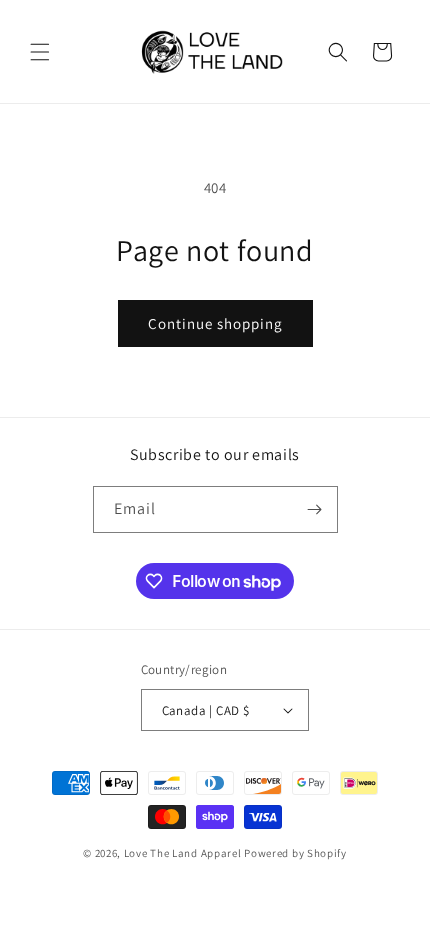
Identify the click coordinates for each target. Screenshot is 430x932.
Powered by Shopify (295, 853)
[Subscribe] (315, 509)
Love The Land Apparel (183, 853)
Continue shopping (215, 323)
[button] (40, 52)
